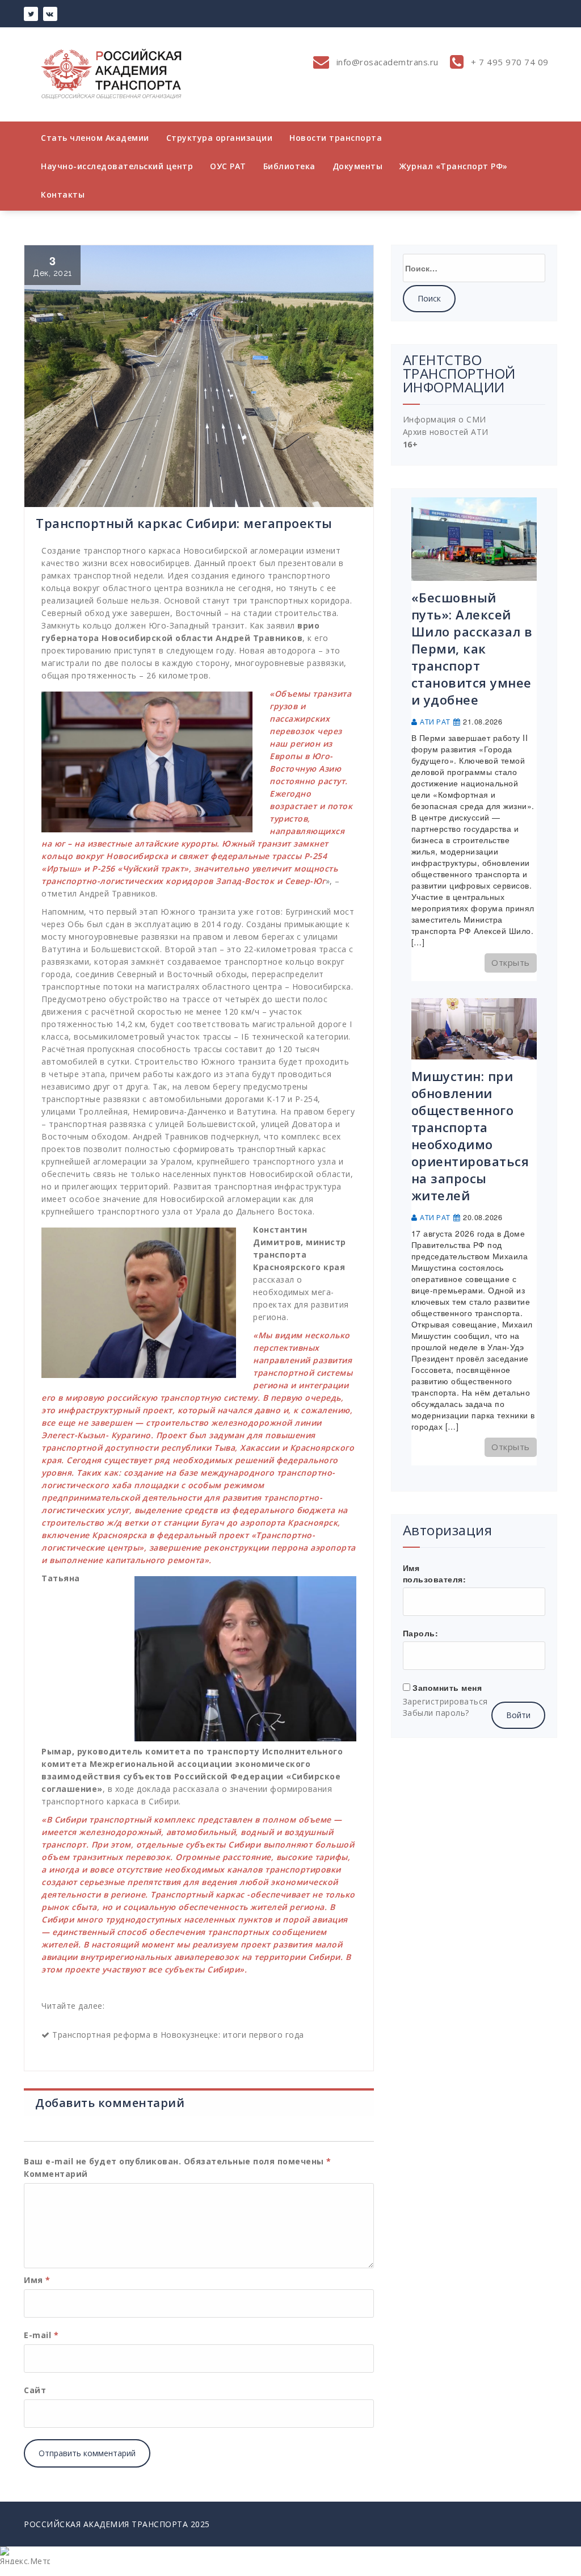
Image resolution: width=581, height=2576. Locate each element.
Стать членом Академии (95, 138)
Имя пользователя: (435, 1573)
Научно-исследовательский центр (117, 166)
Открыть (511, 962)
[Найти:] (474, 268)
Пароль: (421, 1633)
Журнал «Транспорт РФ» (454, 166)
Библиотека (289, 166)
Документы (358, 166)
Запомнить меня (447, 1687)
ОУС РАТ (228, 166)
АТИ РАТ (435, 722)
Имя (37, 2280)
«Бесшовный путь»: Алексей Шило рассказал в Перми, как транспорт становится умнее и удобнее (472, 648)
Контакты (63, 194)
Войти (518, 1715)
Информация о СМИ (445, 419)
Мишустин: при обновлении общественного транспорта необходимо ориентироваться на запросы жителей (470, 1136)
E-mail (41, 2335)
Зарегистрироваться (445, 1701)
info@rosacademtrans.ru (386, 62)
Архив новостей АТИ (446, 432)
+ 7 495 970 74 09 (509, 62)
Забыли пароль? (436, 1713)
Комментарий (56, 2174)
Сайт (35, 2390)
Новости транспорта (336, 138)
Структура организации (220, 138)
